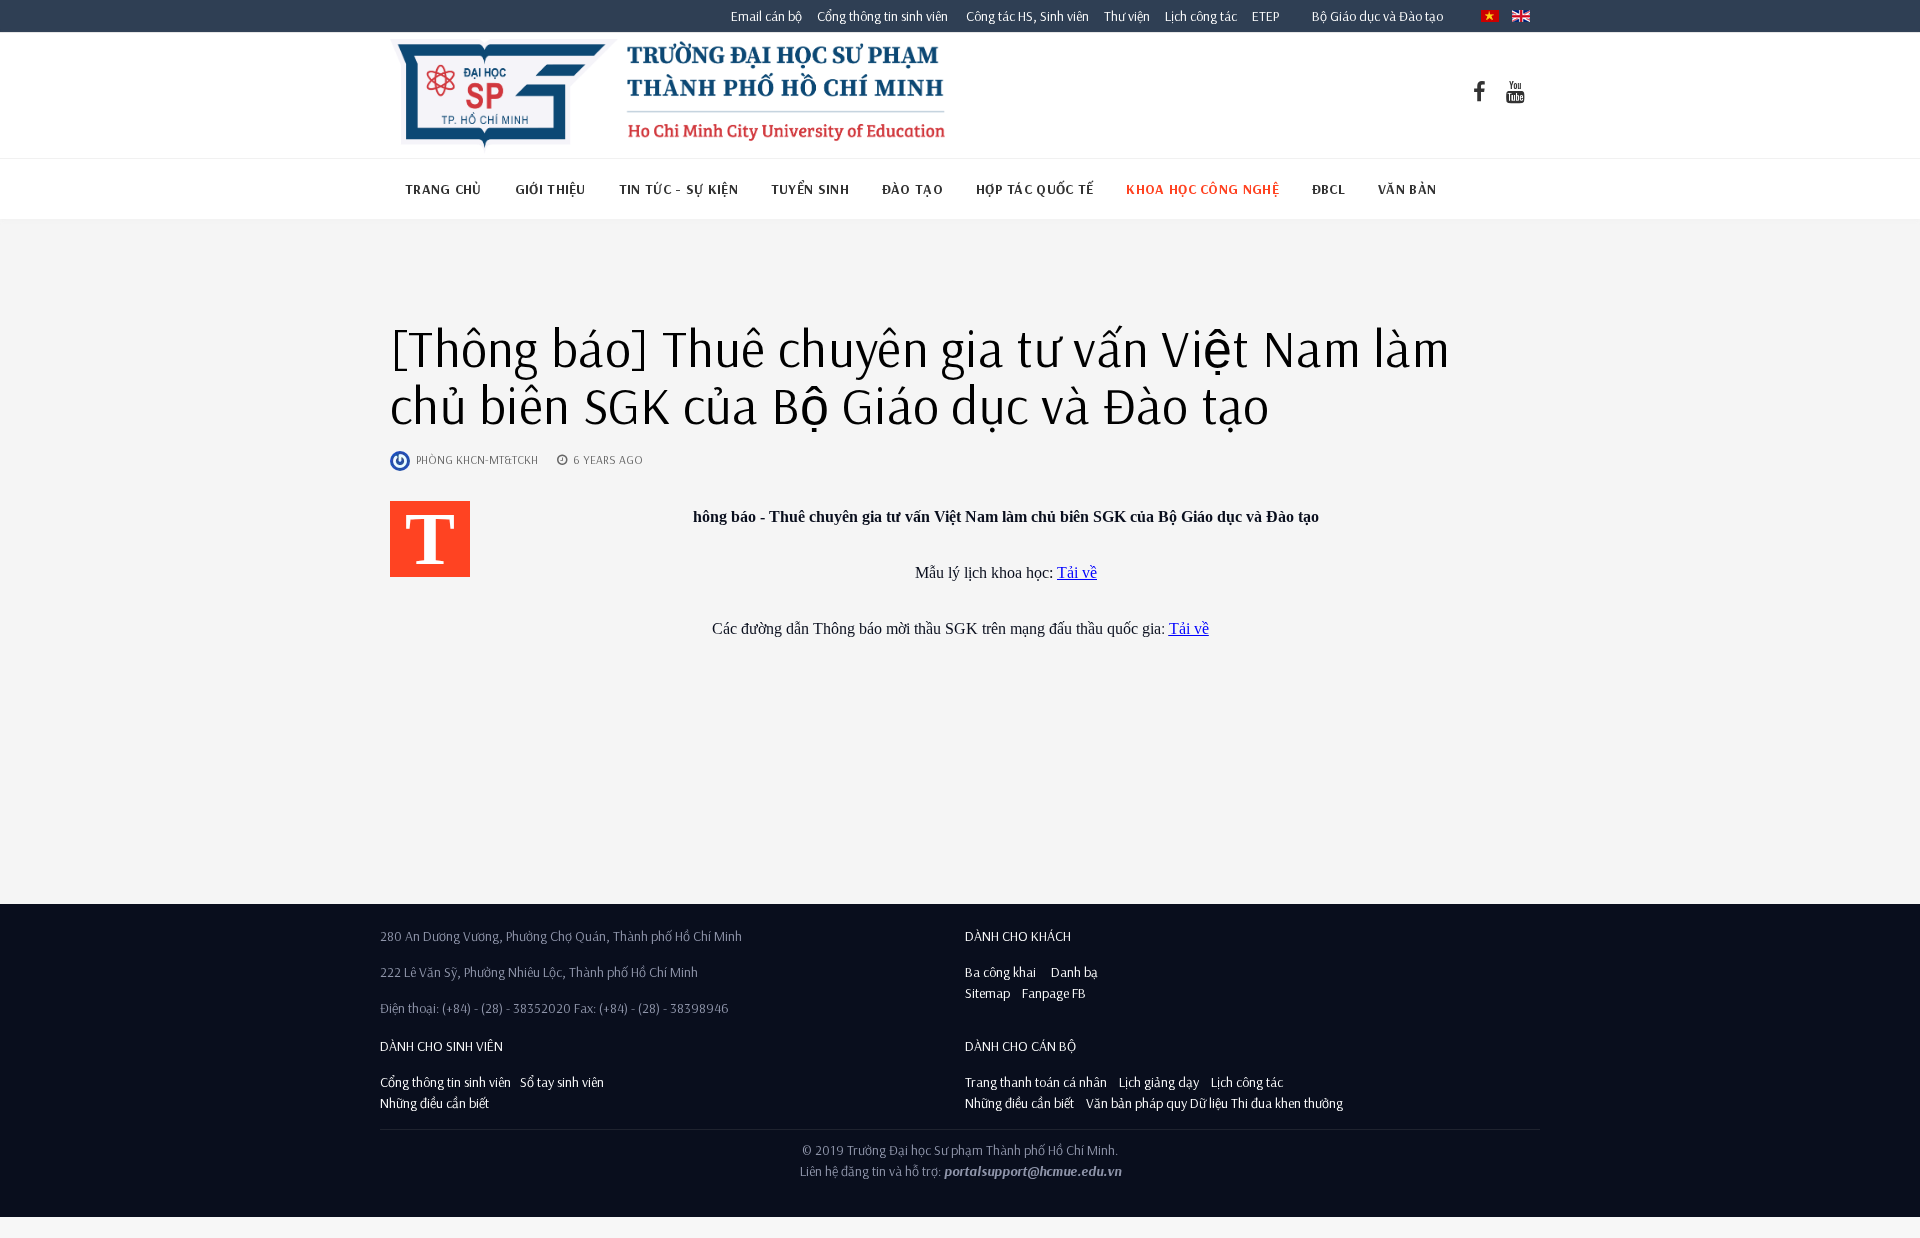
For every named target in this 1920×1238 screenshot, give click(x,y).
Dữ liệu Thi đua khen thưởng (1266, 1103)
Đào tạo (912, 189)
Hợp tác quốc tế (1035, 189)
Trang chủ (443, 189)
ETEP (1265, 16)
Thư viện (1122, 16)
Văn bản (1407, 189)
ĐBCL (1328, 189)
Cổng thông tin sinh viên (882, 16)
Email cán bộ (766, 16)
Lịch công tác (1202, 16)
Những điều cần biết (434, 1103)
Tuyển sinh (810, 189)
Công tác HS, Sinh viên (1027, 16)
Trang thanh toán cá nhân (1036, 1082)
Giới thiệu (550, 189)
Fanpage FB (1054, 993)
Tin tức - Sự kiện (678, 189)
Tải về (1077, 572)
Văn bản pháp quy (1136, 1103)
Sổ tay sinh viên (563, 1082)
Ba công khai (1000, 972)
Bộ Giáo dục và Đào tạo (1377, 16)
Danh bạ (1073, 972)
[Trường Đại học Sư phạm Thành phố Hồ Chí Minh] (667, 95)
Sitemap (987, 993)
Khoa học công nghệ (1202, 189)
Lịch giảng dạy (1159, 1082)
